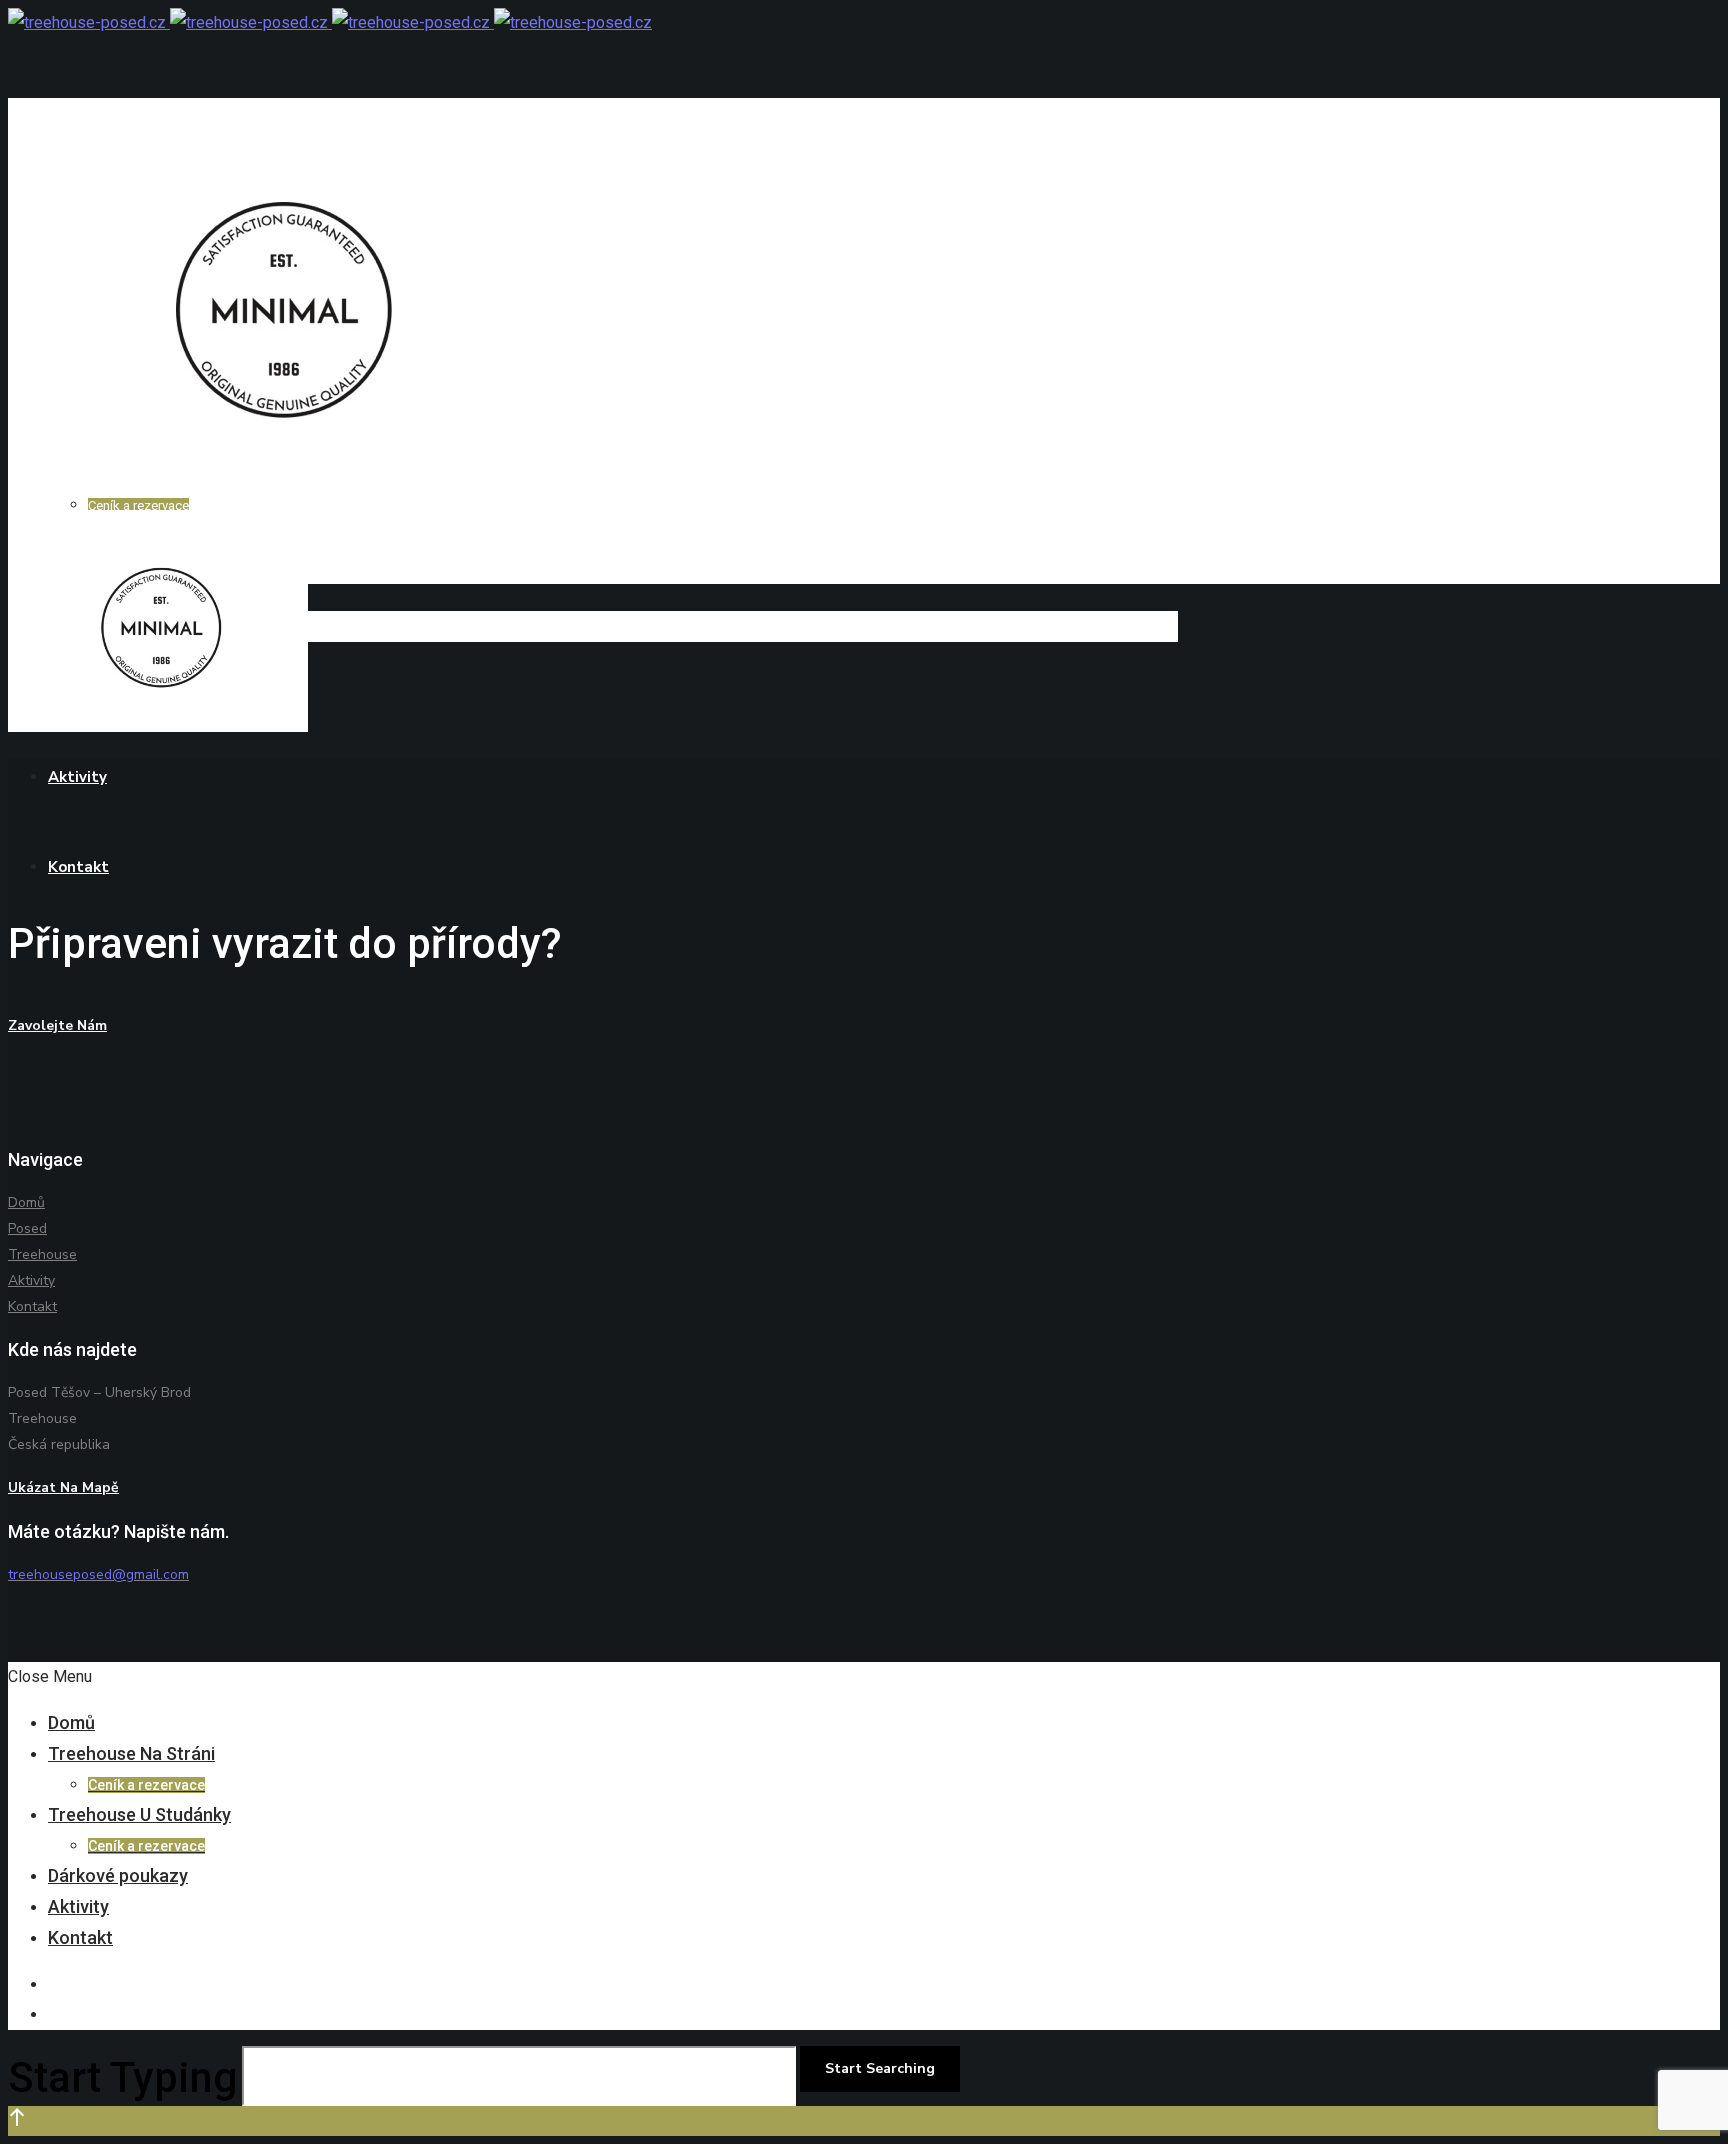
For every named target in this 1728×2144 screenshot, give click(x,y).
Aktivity (31, 1280)
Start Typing (123, 2077)
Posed (27, 1228)
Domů (26, 1202)
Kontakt (32, 1306)
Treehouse (42, 1254)
